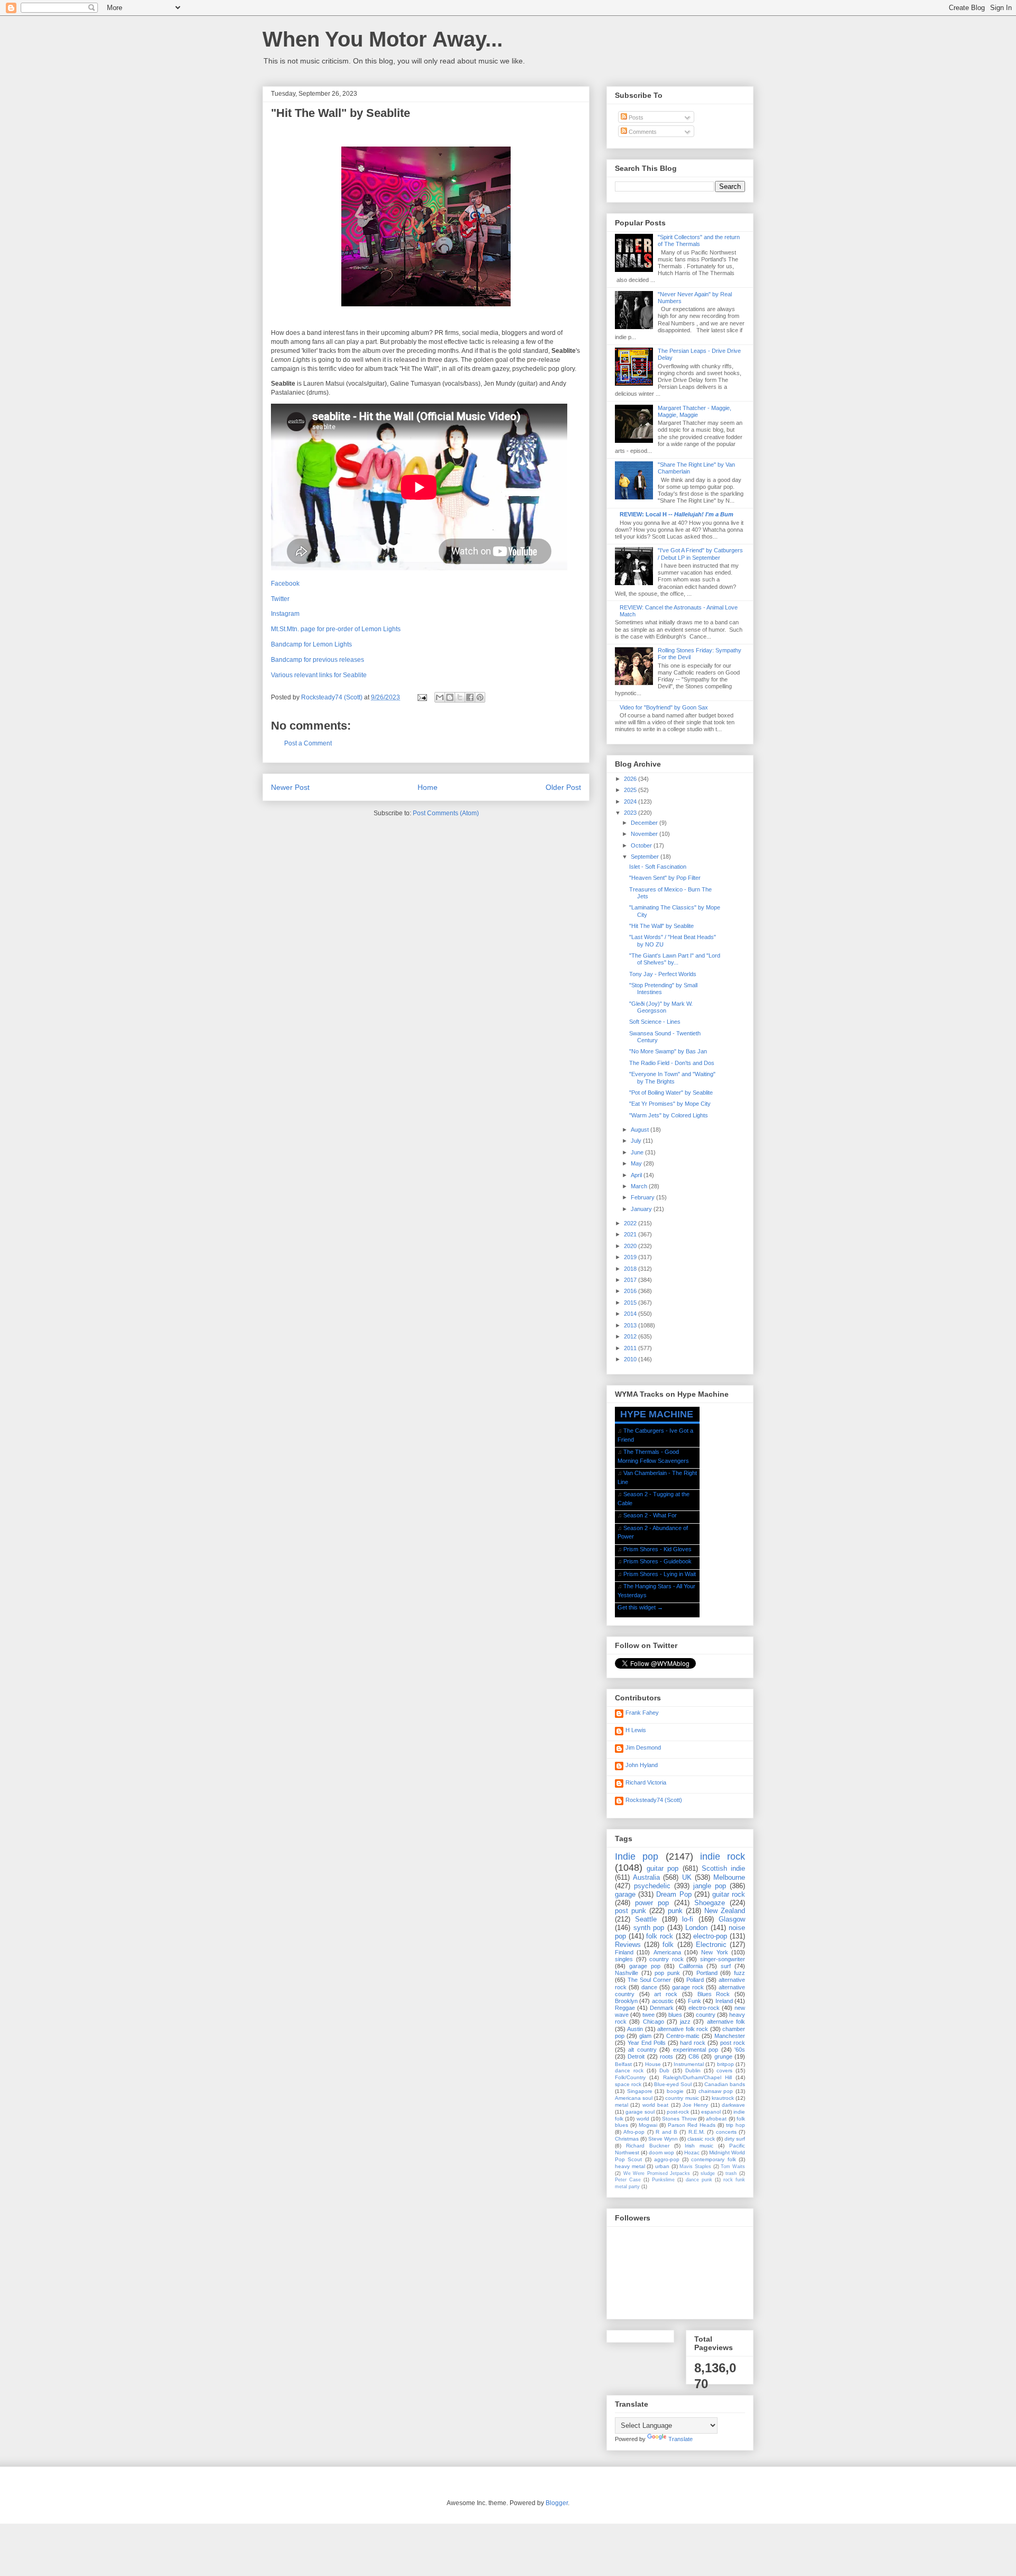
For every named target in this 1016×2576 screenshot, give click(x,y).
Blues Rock (714, 1994)
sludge (708, 2173)
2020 (631, 1246)
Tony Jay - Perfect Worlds (663, 974)
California (691, 1966)
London (696, 1928)
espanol (711, 2112)
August (641, 1130)
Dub (664, 2070)
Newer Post (290, 787)
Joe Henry (695, 2105)
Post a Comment (308, 743)
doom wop (661, 2152)
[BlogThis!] (450, 697)
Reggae (625, 2008)
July (637, 1141)
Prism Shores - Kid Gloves (657, 1549)
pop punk (667, 1973)
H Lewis (636, 1730)
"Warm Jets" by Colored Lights (669, 1115)
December (645, 823)
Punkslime (663, 2180)
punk (675, 1911)
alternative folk (726, 2022)
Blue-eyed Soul (673, 2084)
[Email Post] (421, 697)
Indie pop (637, 1856)
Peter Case (628, 2180)
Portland (707, 1973)
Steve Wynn (663, 2139)
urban (662, 2166)
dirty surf (735, 2139)
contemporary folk (713, 2159)
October (642, 845)
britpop (725, 2064)
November (645, 834)
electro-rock (704, 2008)
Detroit (636, 2056)
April (637, 1175)
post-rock (678, 2112)
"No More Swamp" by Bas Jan (668, 1051)
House (653, 2064)
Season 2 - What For (650, 1515)
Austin (635, 2029)
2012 (631, 1336)
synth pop (649, 1928)
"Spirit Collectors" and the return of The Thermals (699, 240)
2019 (631, 1257)
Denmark (662, 2008)
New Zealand (725, 1911)
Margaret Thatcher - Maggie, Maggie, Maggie (695, 411)
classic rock (701, 2139)
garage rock (688, 1987)
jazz (685, 2022)
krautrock (723, 2098)
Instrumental (689, 2064)
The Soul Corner (649, 1980)
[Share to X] (460, 697)
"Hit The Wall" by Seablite (661, 926)
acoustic (663, 2001)
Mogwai (648, 2125)
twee (648, 2015)
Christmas (627, 2139)
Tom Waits (733, 2167)
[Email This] (440, 697)
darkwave (733, 2105)
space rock (628, 2084)
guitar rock (729, 1894)
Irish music (699, 2146)
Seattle (646, 1919)
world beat (655, 2105)
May (637, 1163)
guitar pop (663, 1868)
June (638, 1152)
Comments (642, 132)
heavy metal (630, 2166)
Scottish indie (723, 1868)
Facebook (285, 584)
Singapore (640, 2091)
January (642, 1209)
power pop (652, 1903)
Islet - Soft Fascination (658, 867)
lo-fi (688, 1919)
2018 (631, 1269)
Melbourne (729, 1877)
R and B (666, 2132)
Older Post (563, 787)
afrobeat (716, 2119)
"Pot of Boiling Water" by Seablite (671, 1093)
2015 (631, 1303)
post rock (733, 2043)
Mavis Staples (695, 2167)
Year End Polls (647, 2043)
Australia (646, 1877)
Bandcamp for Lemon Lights (311, 644)
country (706, 2015)
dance (649, 1987)
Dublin (693, 2070)
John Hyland (642, 1765)
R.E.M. (697, 2132)
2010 (631, 1359)
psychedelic (652, 1886)
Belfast (623, 2064)
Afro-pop (634, 2132)
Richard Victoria (646, 1782)
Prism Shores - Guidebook (657, 1561)
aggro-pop (667, 2159)
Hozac (692, 2152)
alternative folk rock (683, 2029)
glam (645, 2036)
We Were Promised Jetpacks (657, 2173)
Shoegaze (710, 1903)
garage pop (645, 1966)
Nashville (627, 1973)
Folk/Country (630, 2077)
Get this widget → (640, 1607)
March (640, 1186)
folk (668, 1945)
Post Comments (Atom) (446, 813)
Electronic (711, 1945)
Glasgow (732, 1919)
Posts (635, 117)
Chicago (654, 2022)
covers (724, 2070)
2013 (631, 1325)
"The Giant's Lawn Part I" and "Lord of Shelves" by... (675, 959)
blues (675, 2015)
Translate (681, 2439)
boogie (675, 2091)
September (646, 857)
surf (726, 1966)
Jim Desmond (643, 1747)
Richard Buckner (648, 2146)
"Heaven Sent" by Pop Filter (665, 878)
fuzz (740, 1973)
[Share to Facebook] (470, 697)
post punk (631, 1911)
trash (731, 2173)
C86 (694, 2056)
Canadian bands (725, 2084)
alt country (642, 2050)
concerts (726, 2132)
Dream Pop (674, 1894)
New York (714, 1952)
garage (625, 1894)
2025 (631, 790)
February (643, 1197)
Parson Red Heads (692, 2125)
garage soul (640, 2112)
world (643, 2119)
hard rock (693, 2043)
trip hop (736, 2125)
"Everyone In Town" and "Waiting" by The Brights (672, 1077)
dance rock (629, 2070)
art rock (666, 1994)
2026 (631, 779)
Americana (667, 1952)
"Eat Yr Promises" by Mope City (670, 1104)
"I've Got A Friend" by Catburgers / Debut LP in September (700, 554)
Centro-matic (683, 2036)
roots (666, 2056)
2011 (631, 1348)
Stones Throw (679, 2119)
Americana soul (634, 2098)
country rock (666, 1959)
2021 (631, 1234)
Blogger (557, 2503)
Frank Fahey (642, 1713)
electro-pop (710, 1936)
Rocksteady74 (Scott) (654, 1800)
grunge (723, 2056)
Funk (695, 2001)
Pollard (695, 1980)
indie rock (723, 1856)
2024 (631, 802)
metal (622, 2105)
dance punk (699, 2180)
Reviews (628, 1945)
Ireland (724, 2001)
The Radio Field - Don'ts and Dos (672, 1063)
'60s (740, 2050)
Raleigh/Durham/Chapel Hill (697, 2077)
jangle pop (710, 1886)
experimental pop (696, 2050)
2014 (631, 1314)
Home (428, 787)
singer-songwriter (723, 1959)
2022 (631, 1223)
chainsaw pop (716, 2091)
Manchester (730, 2036)
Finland (624, 1952)
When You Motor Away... (383, 39)
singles (624, 1959)
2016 (631, 1291)
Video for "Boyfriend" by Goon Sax (664, 707)
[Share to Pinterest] (480, 697)
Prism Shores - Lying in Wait (660, 1574)
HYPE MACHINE (657, 1414)
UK (687, 1877)
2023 (631, 813)
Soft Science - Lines (655, 1022)
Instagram (285, 614)
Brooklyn (626, 2001)
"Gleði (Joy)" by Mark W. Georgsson (661, 1007)
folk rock (660, 1936)
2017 (631, 1280)
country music (682, 2098)
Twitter (280, 599)
